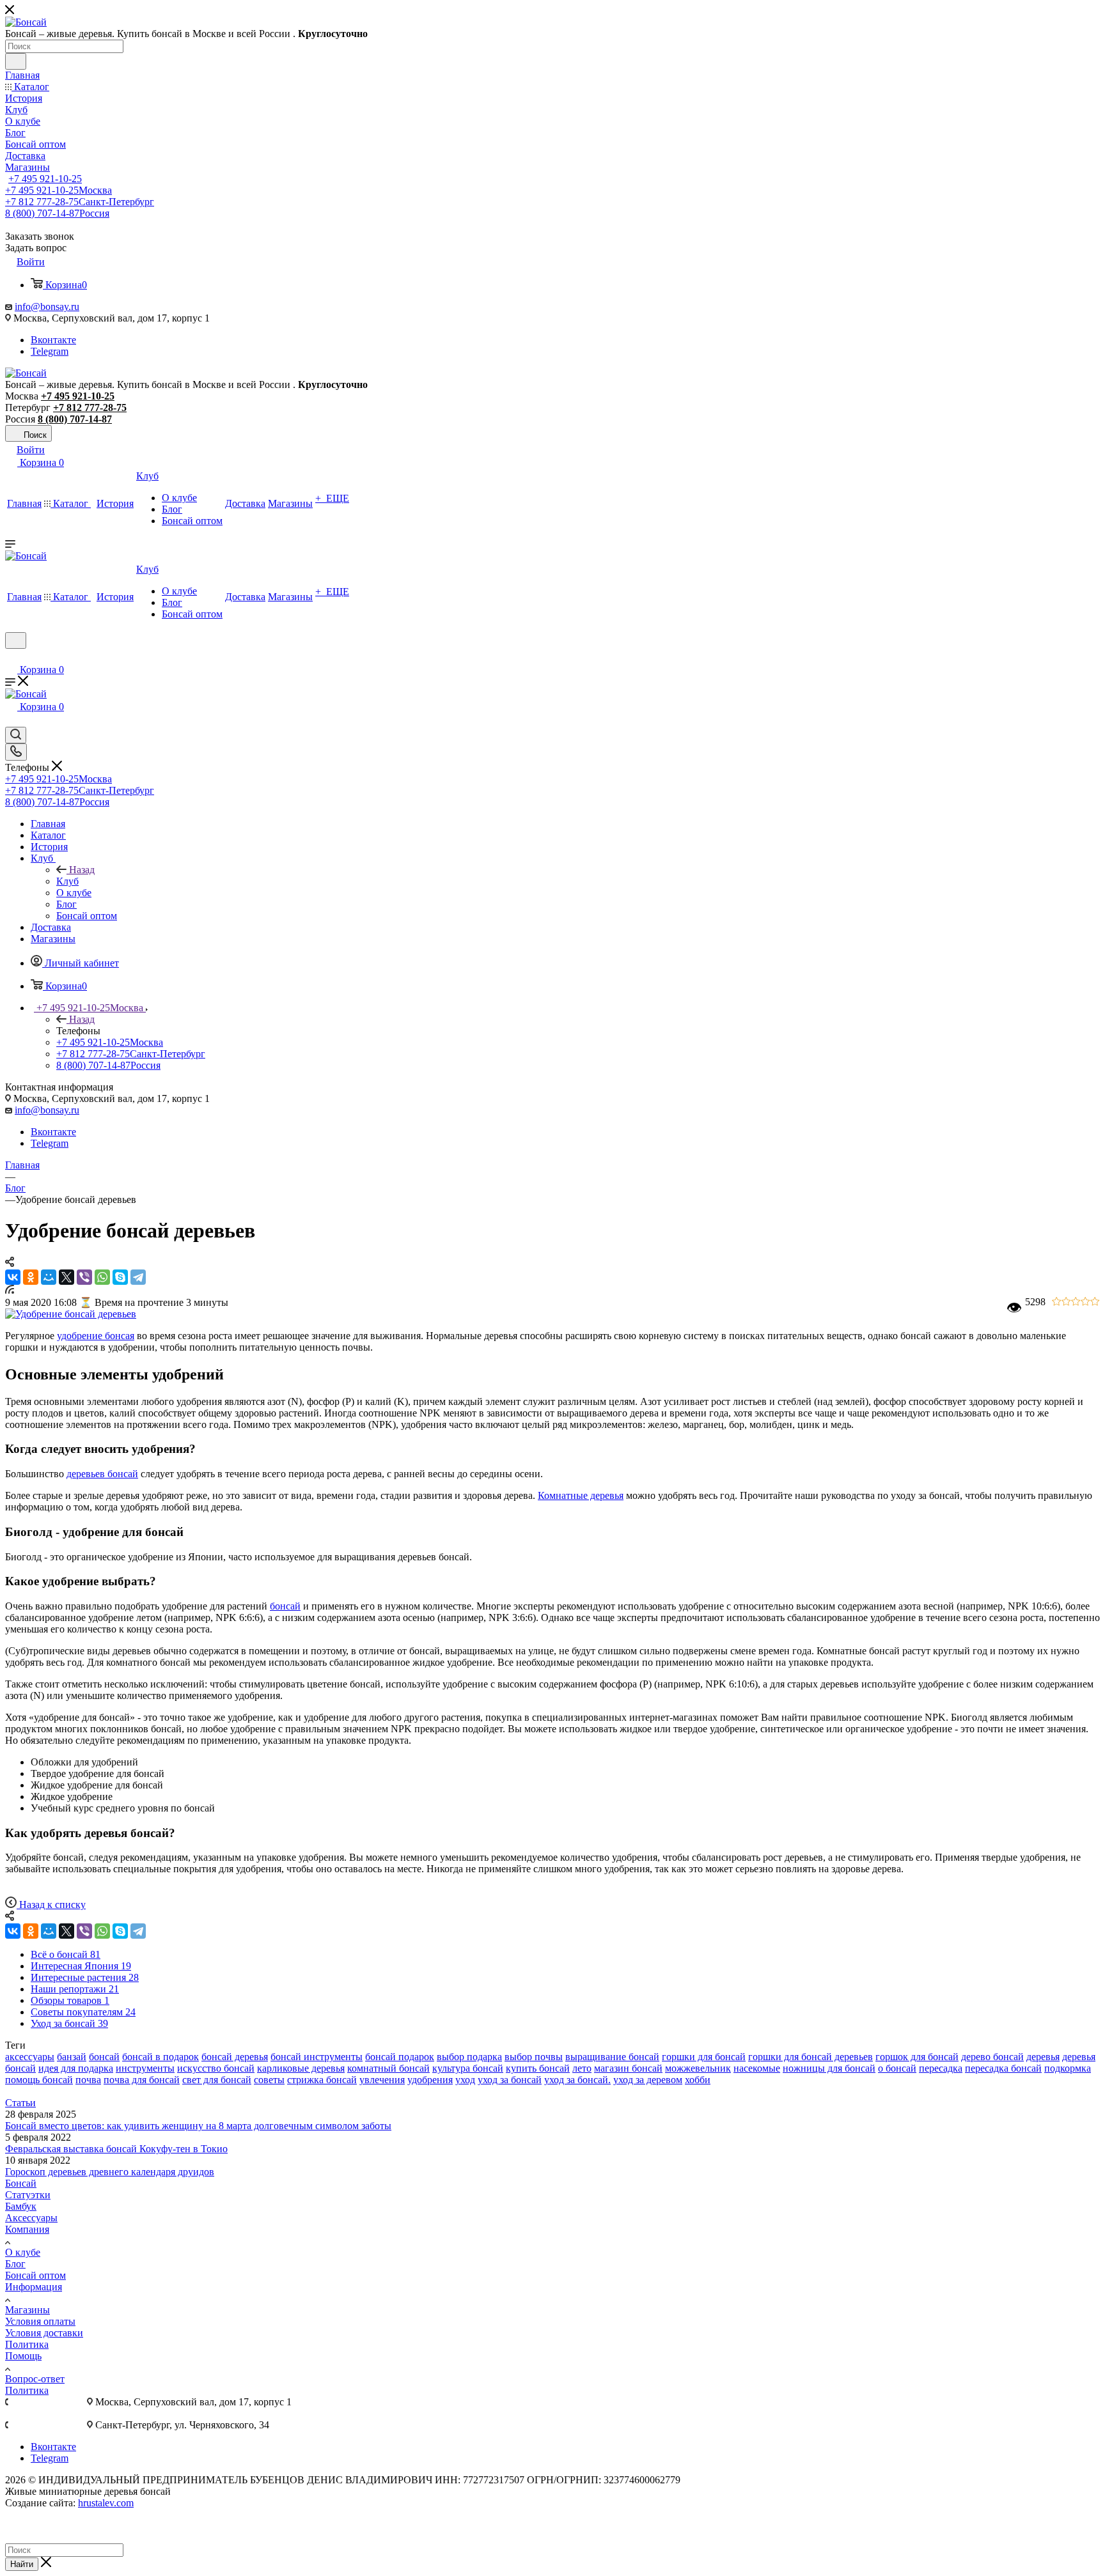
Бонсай (21, 2183)
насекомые (757, 2068)
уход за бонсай (510, 2080)
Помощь (23, 2356)
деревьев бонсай (102, 1474)
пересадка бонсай (1003, 2068)
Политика (27, 2344)
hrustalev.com (106, 2503)
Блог (15, 2264)
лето (582, 2068)
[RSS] (10, 1290)
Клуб (67, 881)
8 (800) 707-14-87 (57, 213)
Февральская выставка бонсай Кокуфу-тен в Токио (116, 2149)
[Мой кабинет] (11, 657)
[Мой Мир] (49, 1277)
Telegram (50, 351)
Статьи (20, 2103)
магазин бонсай (628, 2068)
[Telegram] (138, 1277)
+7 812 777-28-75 (80, 202)
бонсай (285, 1606)
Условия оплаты (40, 2321)
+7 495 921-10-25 (45, 179)
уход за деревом (648, 2080)
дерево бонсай (992, 2057)
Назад (82, 870)
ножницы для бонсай (829, 2068)
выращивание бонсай (612, 2057)
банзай (72, 2057)
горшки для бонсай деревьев (811, 2057)
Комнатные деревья (581, 1495)
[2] (1076, 1302)
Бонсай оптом (35, 2275)
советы (269, 2080)
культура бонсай (468, 2068)
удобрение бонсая (96, 1336)
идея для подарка (76, 2068)
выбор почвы (534, 2057)
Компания (27, 2229)
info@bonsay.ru (47, 306)
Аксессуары (31, 2218)
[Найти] (16, 61)
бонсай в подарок (161, 2057)
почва (88, 2080)
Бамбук (21, 2206)
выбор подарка (469, 2057)
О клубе (23, 2252)
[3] (1085, 1302)
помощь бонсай (39, 2080)
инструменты (145, 2068)
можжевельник (698, 2068)
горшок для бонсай (917, 2057)
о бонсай (897, 2068)
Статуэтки (28, 2195)
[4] (1095, 1302)
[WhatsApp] (102, 1277)
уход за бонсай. (577, 2080)
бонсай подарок (400, 2057)
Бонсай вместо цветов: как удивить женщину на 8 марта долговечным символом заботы (198, 2126)
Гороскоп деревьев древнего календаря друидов (110, 2172)
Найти (22, 2564)
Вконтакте (53, 340)
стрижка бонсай (322, 2080)
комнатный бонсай (388, 2068)
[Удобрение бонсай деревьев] (71, 1314)
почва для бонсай (142, 2080)
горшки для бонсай (704, 2057)
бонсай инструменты (317, 2057)
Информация (34, 2287)
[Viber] (84, 1277)
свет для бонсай (217, 2080)
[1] (1066, 1302)
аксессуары (30, 2057)
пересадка (941, 2068)
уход (465, 2080)
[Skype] (120, 1277)
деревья (1043, 2057)
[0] (1057, 1302)
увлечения (382, 2080)
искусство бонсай (216, 2068)
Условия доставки (44, 2333)
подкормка (1068, 2068)
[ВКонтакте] (13, 1277)
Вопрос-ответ (35, 2379)
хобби (698, 2080)
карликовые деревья (301, 2068)
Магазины (27, 2310)
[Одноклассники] (31, 1277)
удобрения (430, 2080)
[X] (67, 1277)
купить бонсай (538, 2068)
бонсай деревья (235, 2057)
